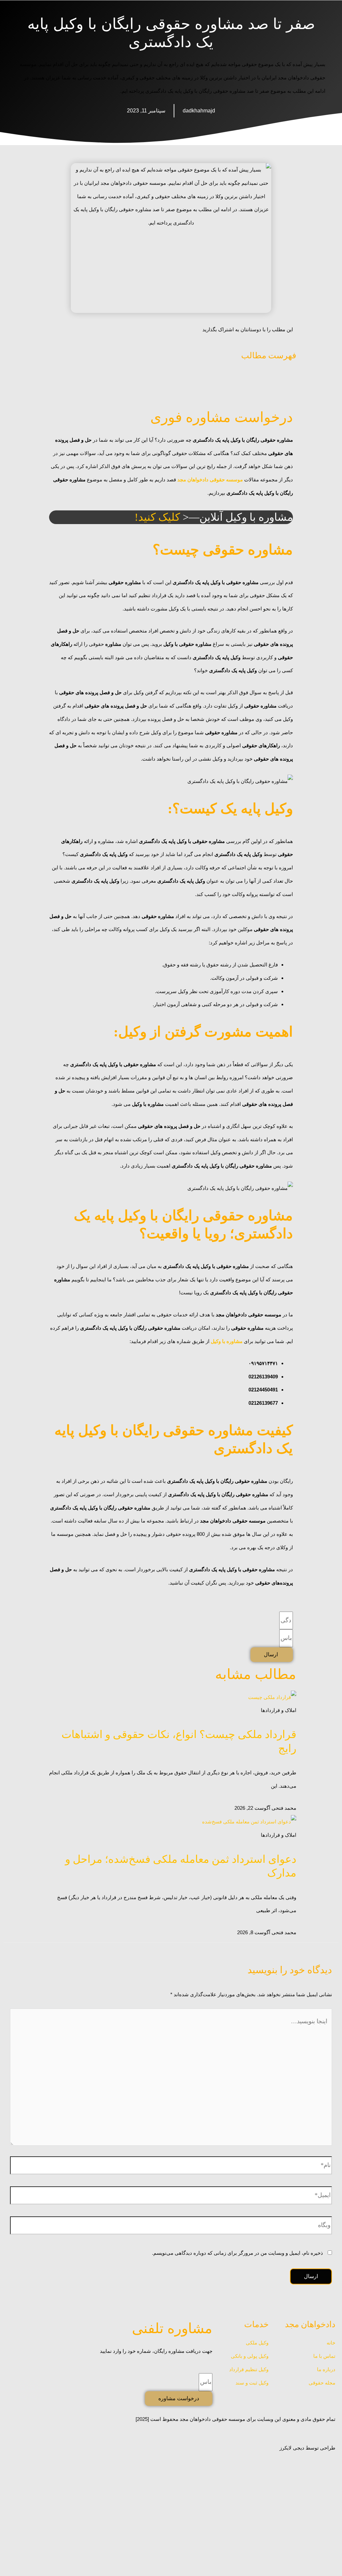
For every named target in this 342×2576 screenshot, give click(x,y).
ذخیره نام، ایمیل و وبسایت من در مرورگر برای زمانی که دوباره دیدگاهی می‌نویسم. (237, 2253)
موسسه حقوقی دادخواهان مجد (210, 480)
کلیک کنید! (157, 517)
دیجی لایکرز (292, 2448)
